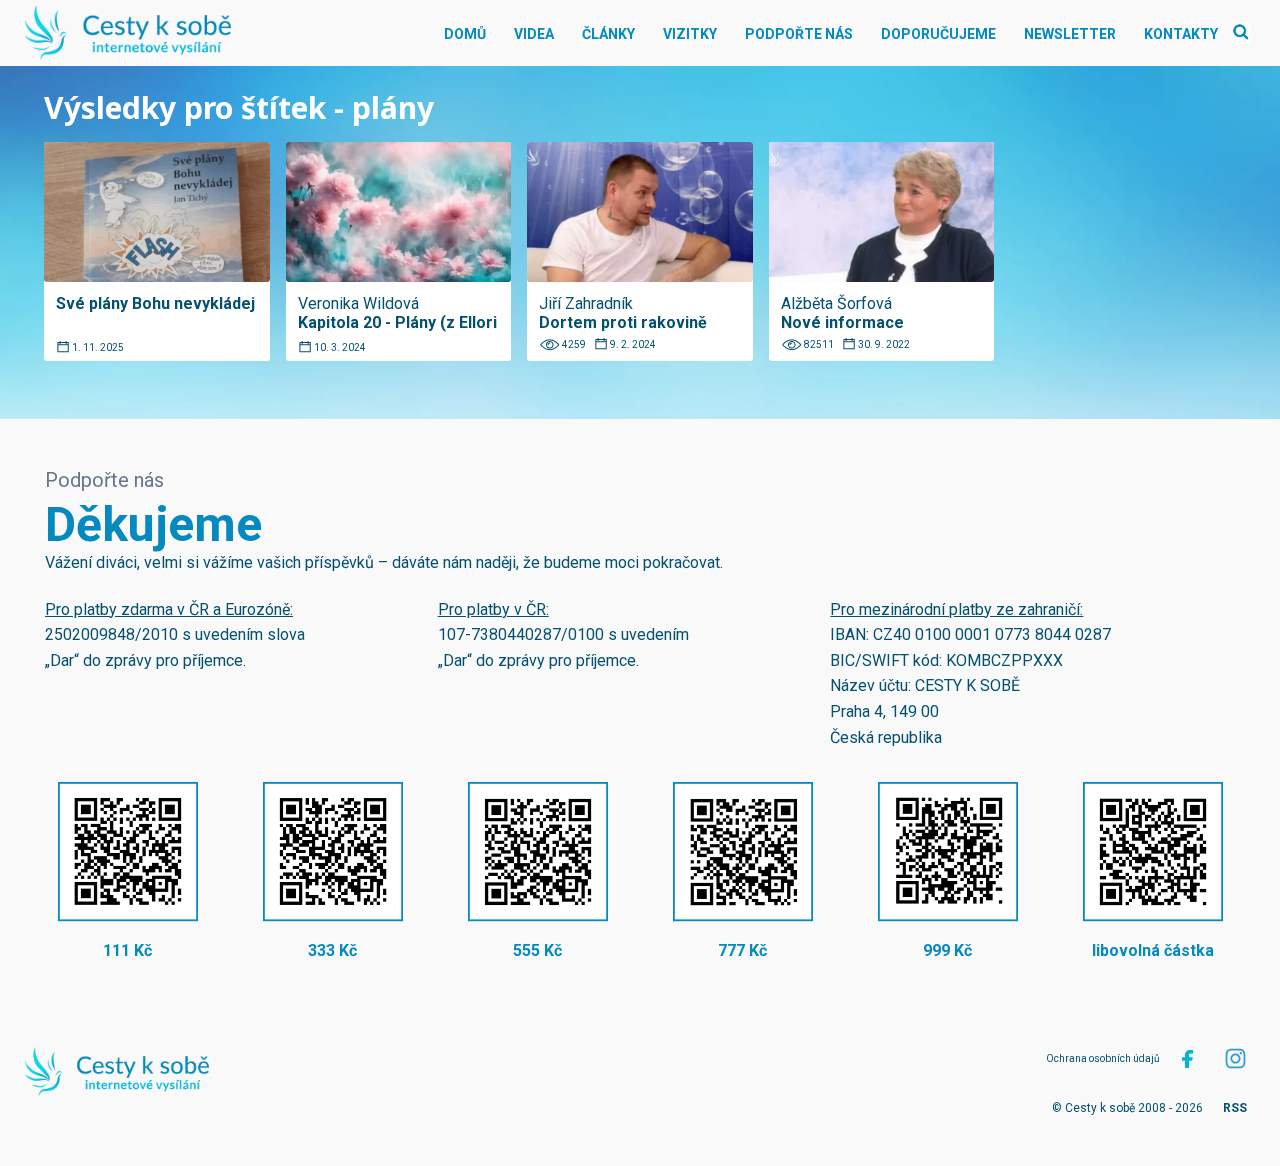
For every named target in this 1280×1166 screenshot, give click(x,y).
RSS (1235, 1108)
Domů (465, 34)
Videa (534, 34)
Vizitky (690, 34)
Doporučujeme (938, 34)
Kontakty (1181, 34)
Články (608, 34)
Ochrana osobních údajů (1103, 1058)
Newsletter (1070, 34)
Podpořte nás (799, 34)
